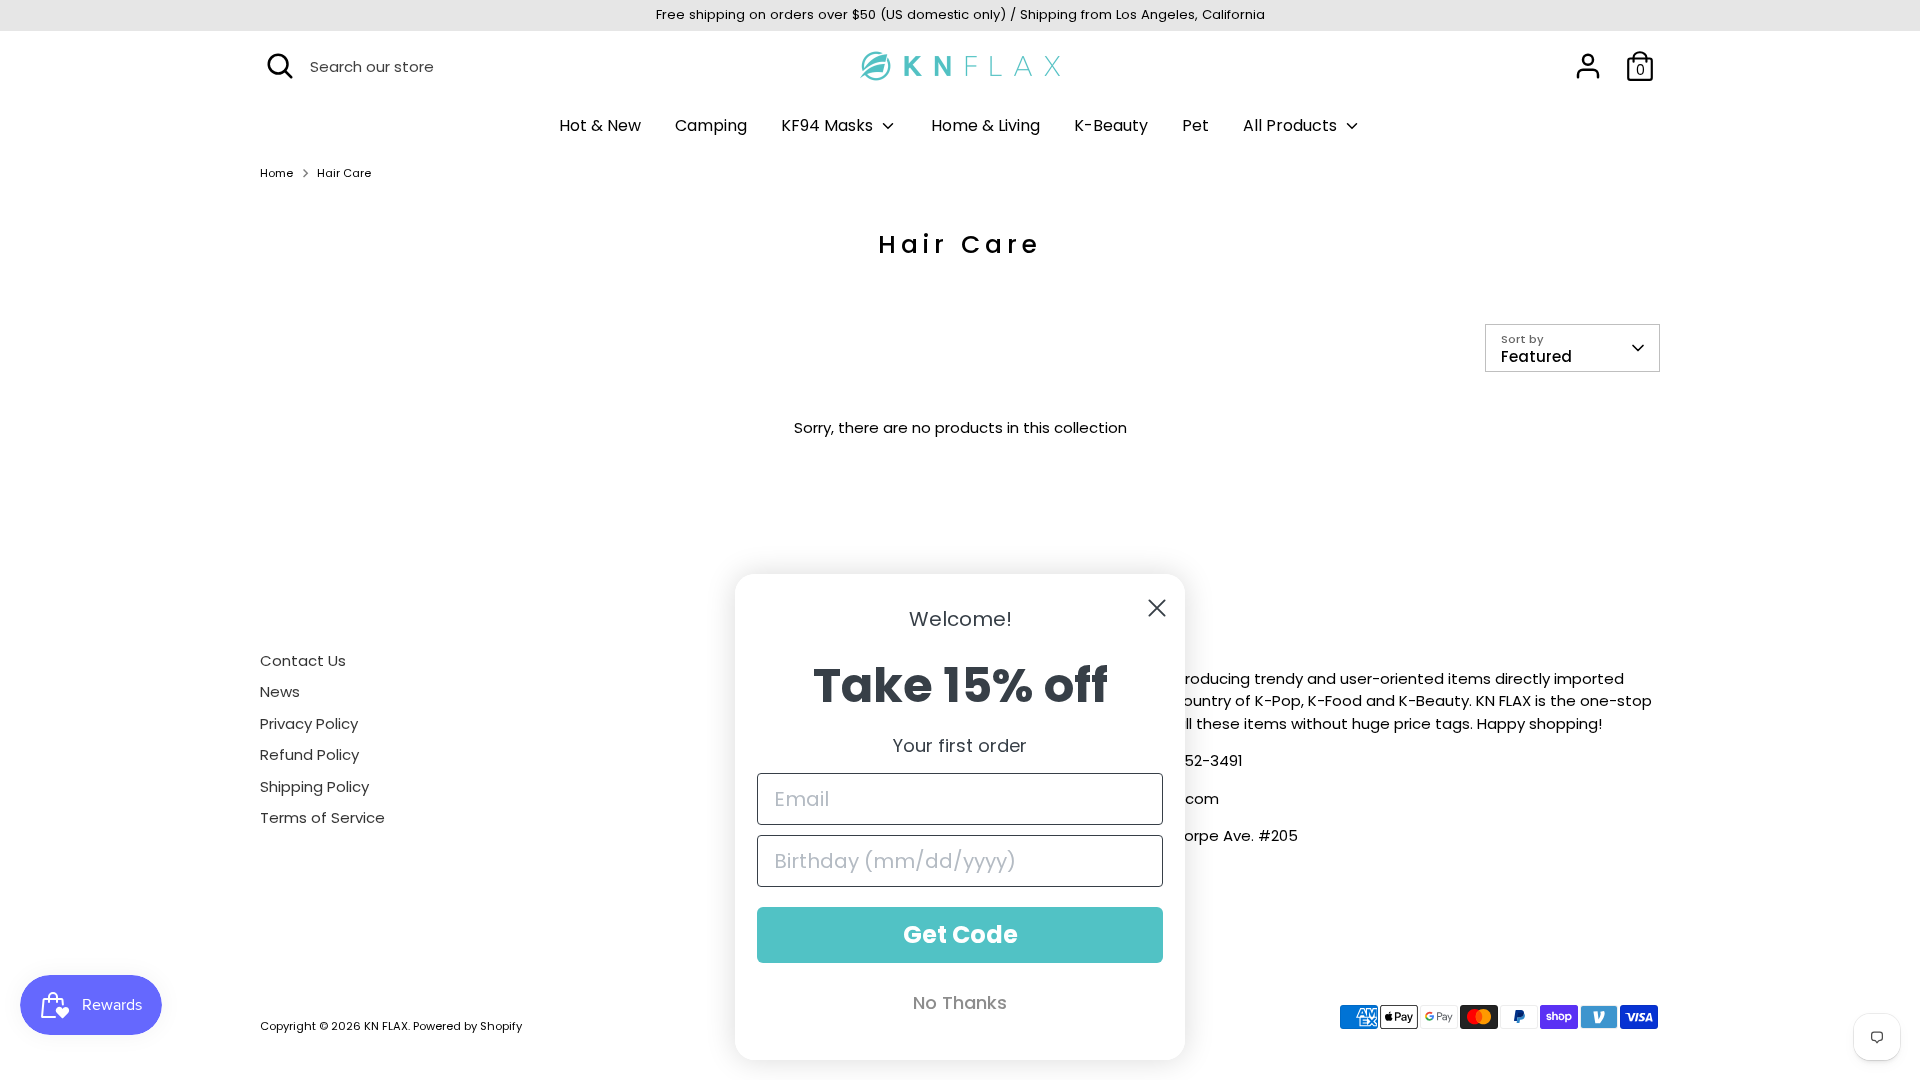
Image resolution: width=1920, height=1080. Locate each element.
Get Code (960, 934)
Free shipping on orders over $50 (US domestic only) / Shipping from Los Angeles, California (960, 14)
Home (276, 173)
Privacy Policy (309, 723)
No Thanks (960, 1002)
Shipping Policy (314, 786)
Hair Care (344, 173)
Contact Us (303, 660)
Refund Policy (309, 754)
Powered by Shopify (467, 1026)
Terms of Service (322, 817)
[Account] (1588, 66)
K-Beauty (1111, 125)
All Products (1292, 125)
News (280, 691)
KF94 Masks (829, 125)
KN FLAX (386, 1026)
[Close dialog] (1157, 608)
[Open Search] (280, 66)
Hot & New (600, 125)
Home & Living (985, 125)
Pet (1195, 125)
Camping (711, 125)
